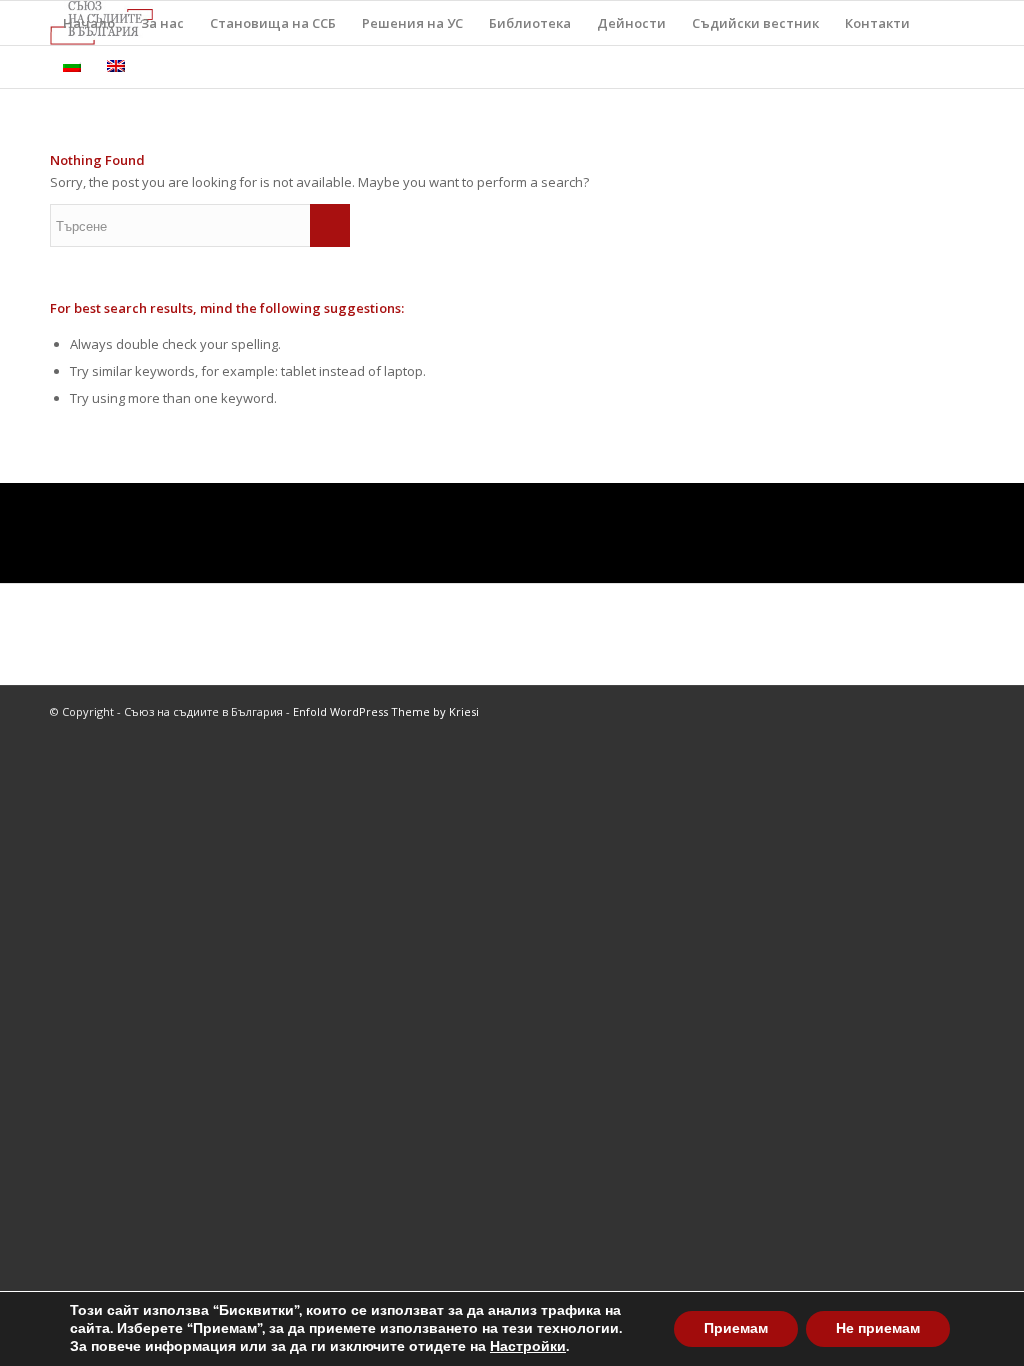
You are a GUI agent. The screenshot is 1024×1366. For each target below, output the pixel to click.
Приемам (736, 1328)
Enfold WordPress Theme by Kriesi (386, 711)
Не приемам (878, 1328)
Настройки (528, 1347)
